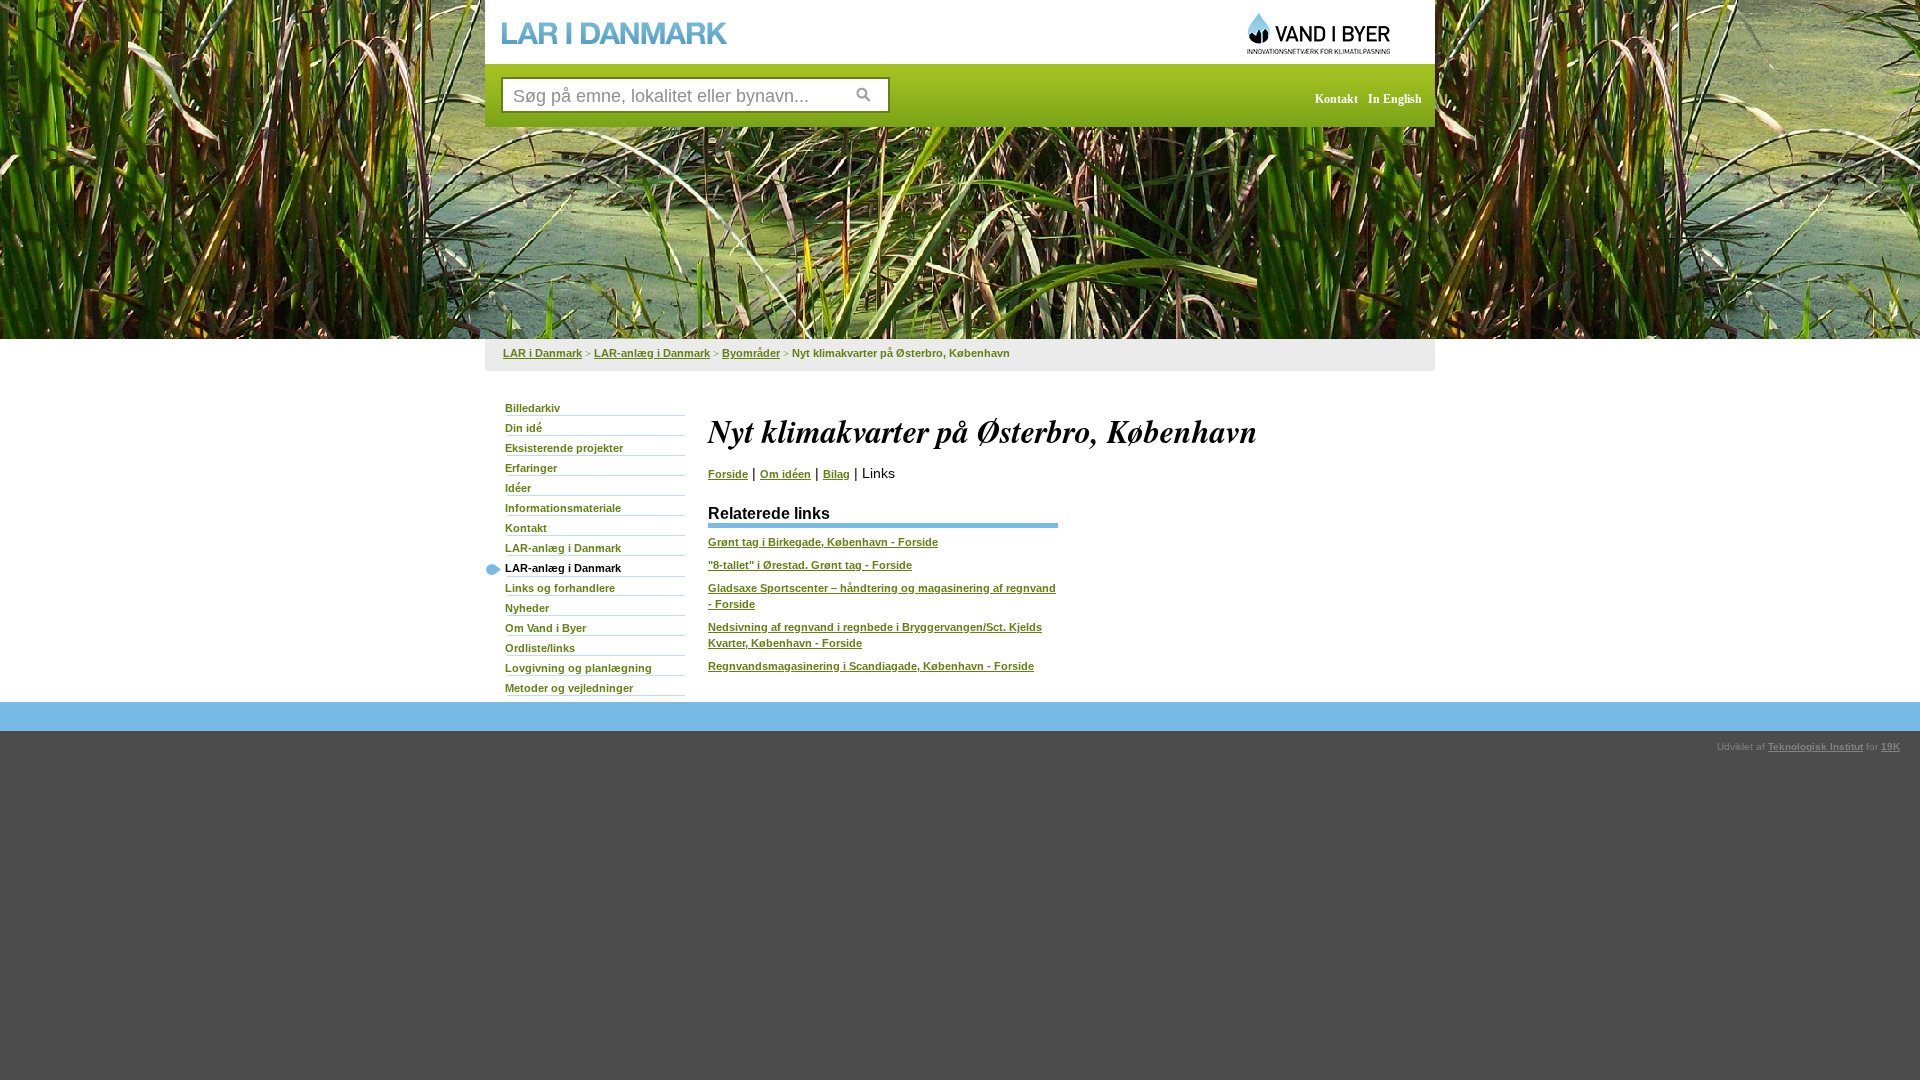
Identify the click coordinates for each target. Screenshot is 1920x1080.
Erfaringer (531, 468)
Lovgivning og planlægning (578, 668)
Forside (728, 474)
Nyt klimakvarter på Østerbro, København (901, 353)
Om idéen (785, 474)
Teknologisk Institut (1815, 746)
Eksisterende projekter (564, 448)
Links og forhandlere (560, 588)
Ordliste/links (540, 648)
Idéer (518, 488)
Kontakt (1336, 99)
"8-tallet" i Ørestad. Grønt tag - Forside (810, 565)
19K (1890, 746)
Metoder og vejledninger (569, 688)
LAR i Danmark (542, 353)
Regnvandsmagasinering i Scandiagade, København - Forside (871, 666)
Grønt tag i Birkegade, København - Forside (823, 542)
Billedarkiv (532, 408)
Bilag (836, 474)
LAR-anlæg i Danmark (652, 353)
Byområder (751, 353)
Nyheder (527, 608)
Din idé (523, 428)
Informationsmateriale (563, 508)
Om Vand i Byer (545, 628)
